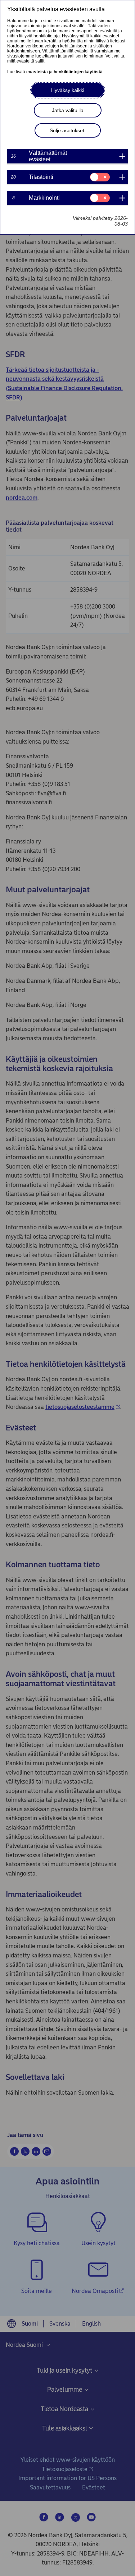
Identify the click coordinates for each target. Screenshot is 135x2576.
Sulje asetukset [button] (67, 130)
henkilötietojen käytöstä (78, 72)
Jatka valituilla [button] (68, 110)
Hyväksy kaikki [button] (68, 90)
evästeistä (37, 72)
